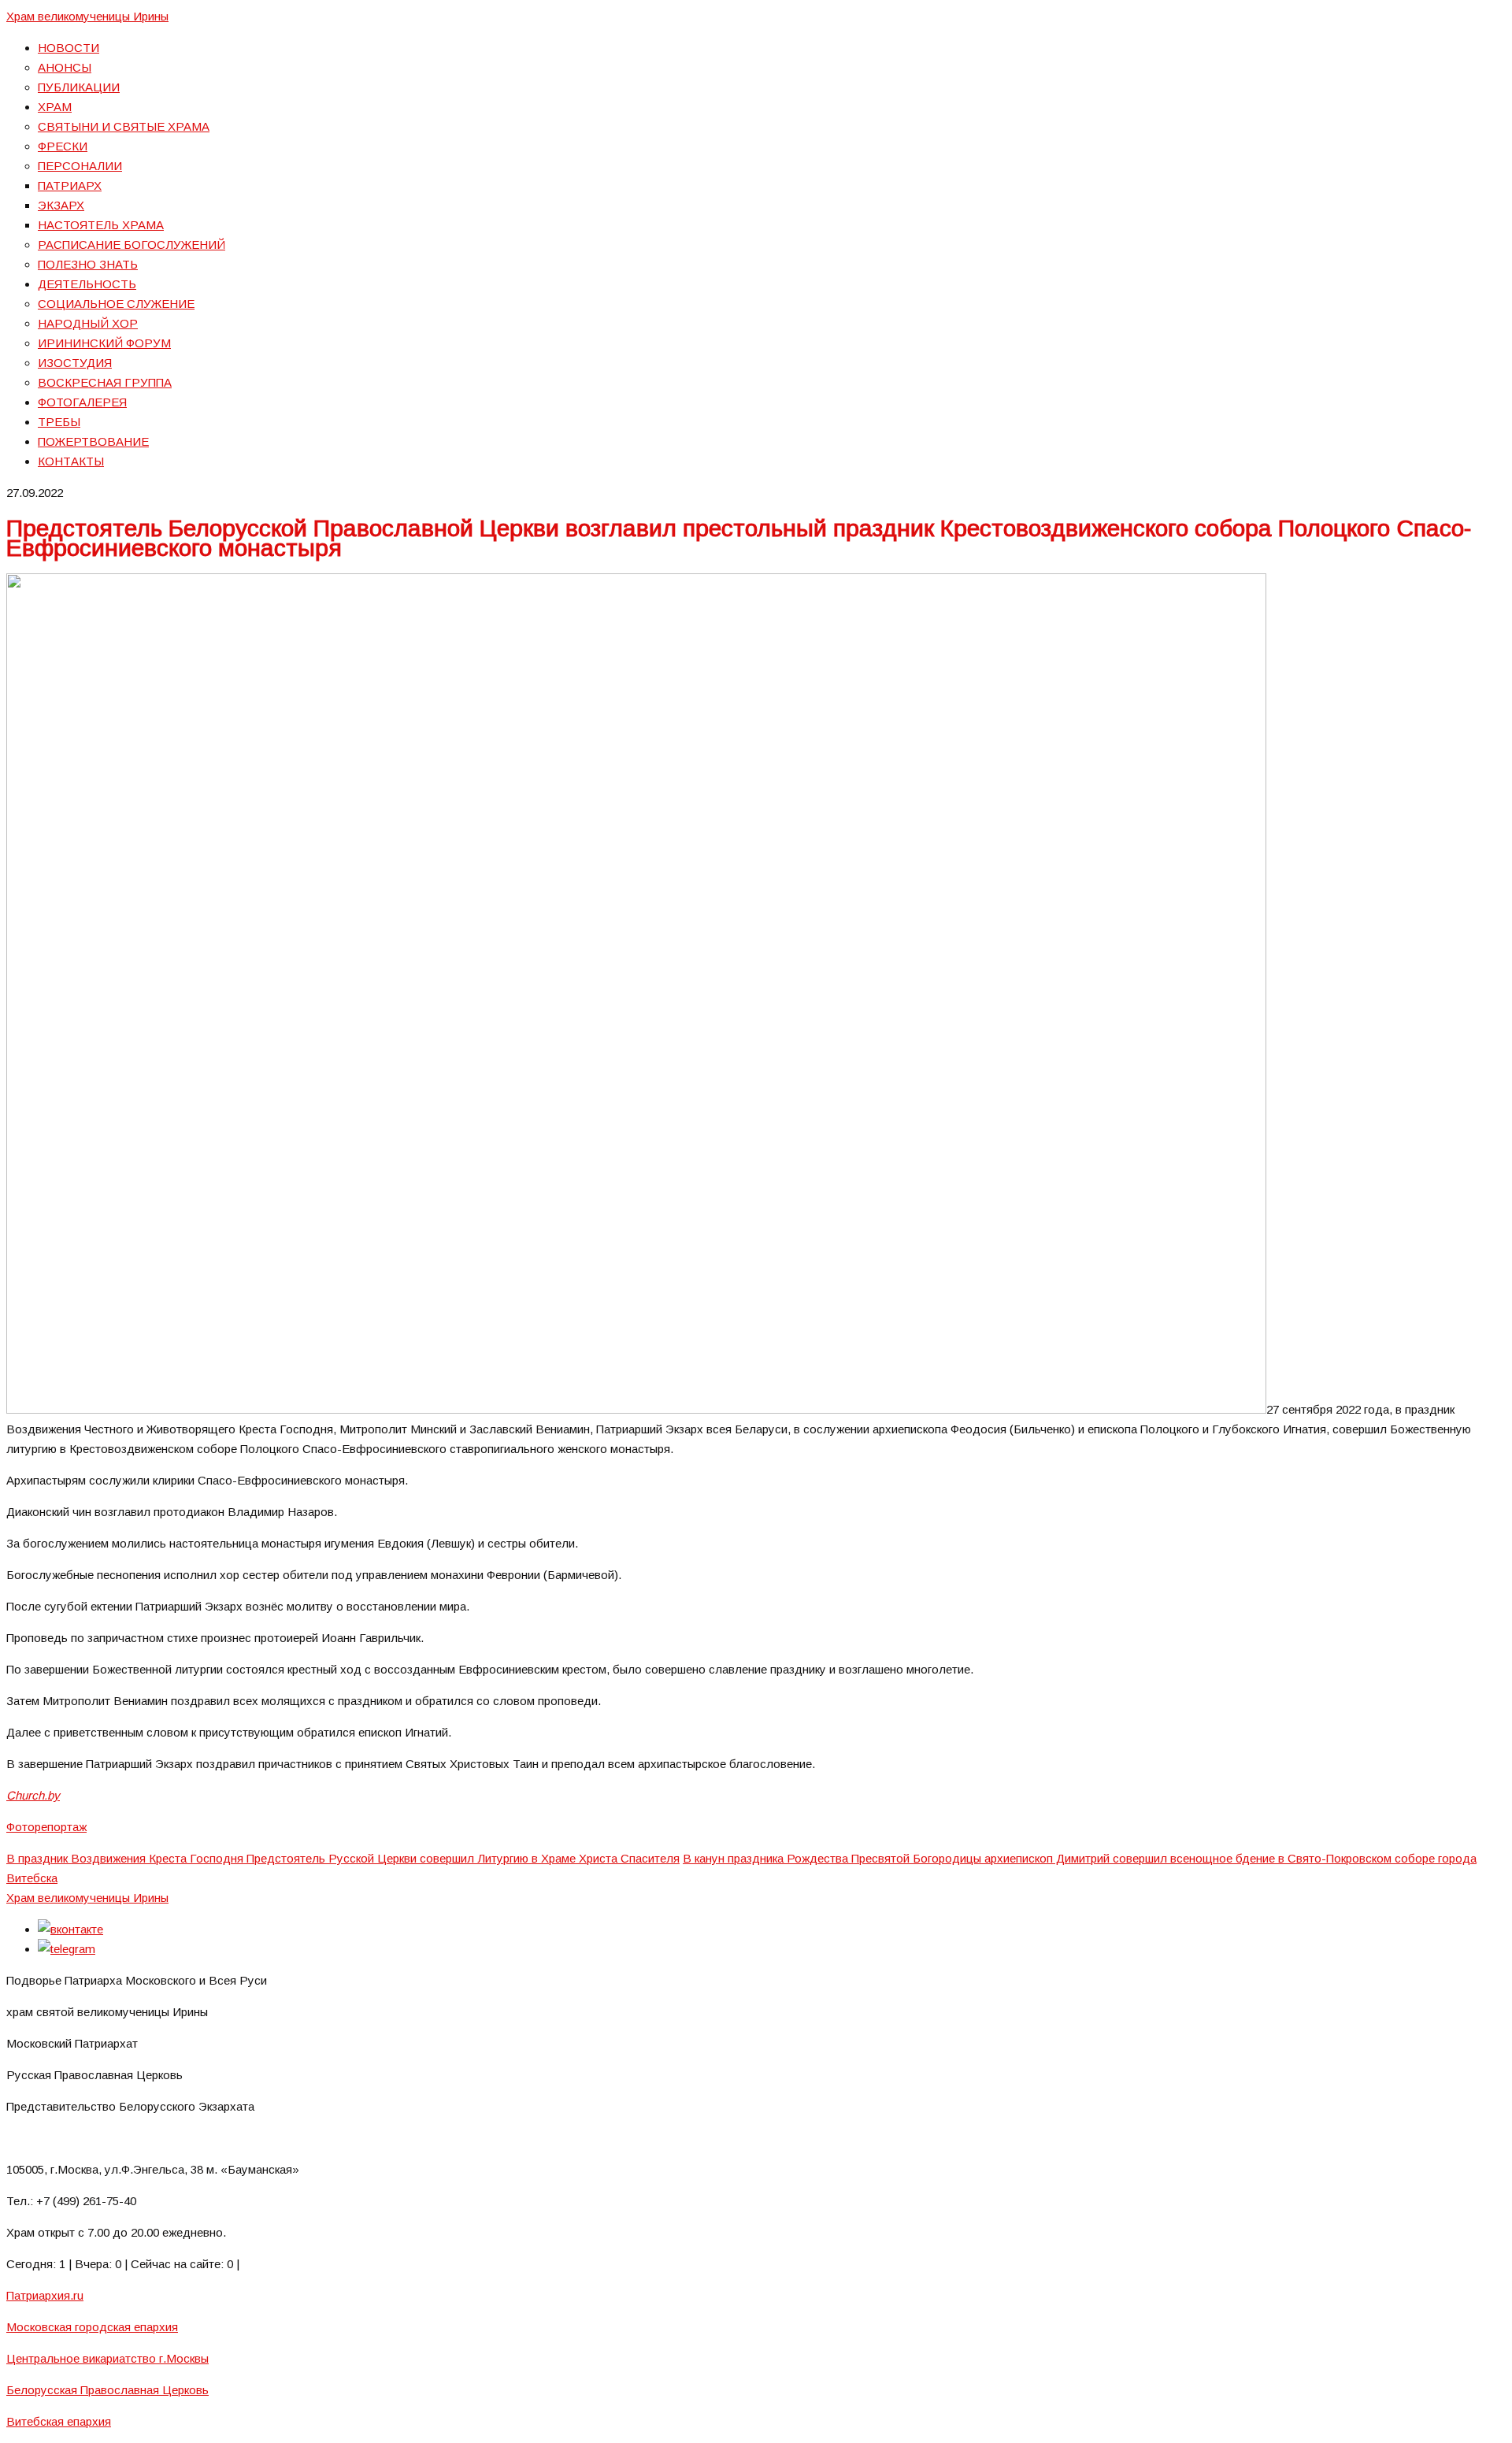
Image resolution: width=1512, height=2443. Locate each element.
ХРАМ (55, 107)
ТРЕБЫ (59, 422)
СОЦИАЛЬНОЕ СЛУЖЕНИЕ (116, 304)
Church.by (33, 1795)
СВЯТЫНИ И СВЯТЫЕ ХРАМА (124, 126)
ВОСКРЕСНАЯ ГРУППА (105, 382)
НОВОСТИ (69, 48)
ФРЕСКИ (63, 146)
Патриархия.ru (45, 2295)
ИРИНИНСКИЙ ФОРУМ (104, 343)
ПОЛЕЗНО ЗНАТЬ (88, 264)
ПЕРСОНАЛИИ (80, 166)
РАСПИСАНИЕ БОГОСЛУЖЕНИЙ (132, 245)
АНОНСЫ (65, 67)
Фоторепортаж (46, 1827)
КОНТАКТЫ (71, 461)
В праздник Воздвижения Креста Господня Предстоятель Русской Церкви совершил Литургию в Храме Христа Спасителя (343, 1858)
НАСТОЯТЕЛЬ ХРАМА (101, 225)
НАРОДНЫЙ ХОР (88, 323)
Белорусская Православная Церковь (107, 2390)
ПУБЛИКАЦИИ (79, 87)
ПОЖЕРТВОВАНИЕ (93, 441)
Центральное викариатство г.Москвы (107, 2358)
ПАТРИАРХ (70, 185)
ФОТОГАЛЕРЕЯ (82, 402)
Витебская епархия (59, 2421)
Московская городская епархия (92, 2327)
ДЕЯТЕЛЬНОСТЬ (87, 284)
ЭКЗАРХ (61, 205)
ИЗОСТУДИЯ (75, 363)
